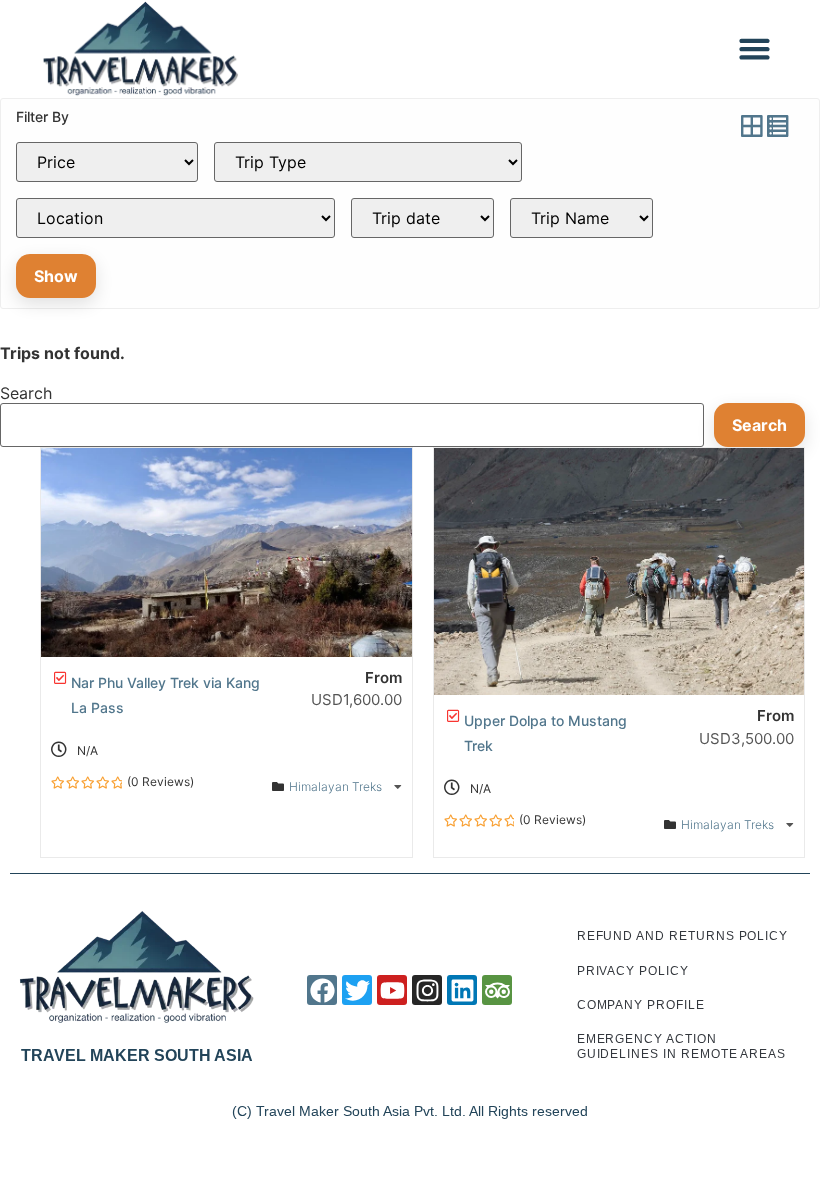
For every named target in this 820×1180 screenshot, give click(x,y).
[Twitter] (357, 990)
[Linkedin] (462, 990)
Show (56, 276)
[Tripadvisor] (497, 990)
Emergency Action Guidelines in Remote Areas (681, 1046)
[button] (755, 49)
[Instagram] (427, 990)
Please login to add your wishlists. (60, 678)
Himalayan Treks (337, 786)
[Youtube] (392, 990)
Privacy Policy (633, 971)
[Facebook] (322, 990)
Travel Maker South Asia (137, 1055)
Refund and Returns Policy (683, 936)
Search (26, 393)
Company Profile (641, 1005)
